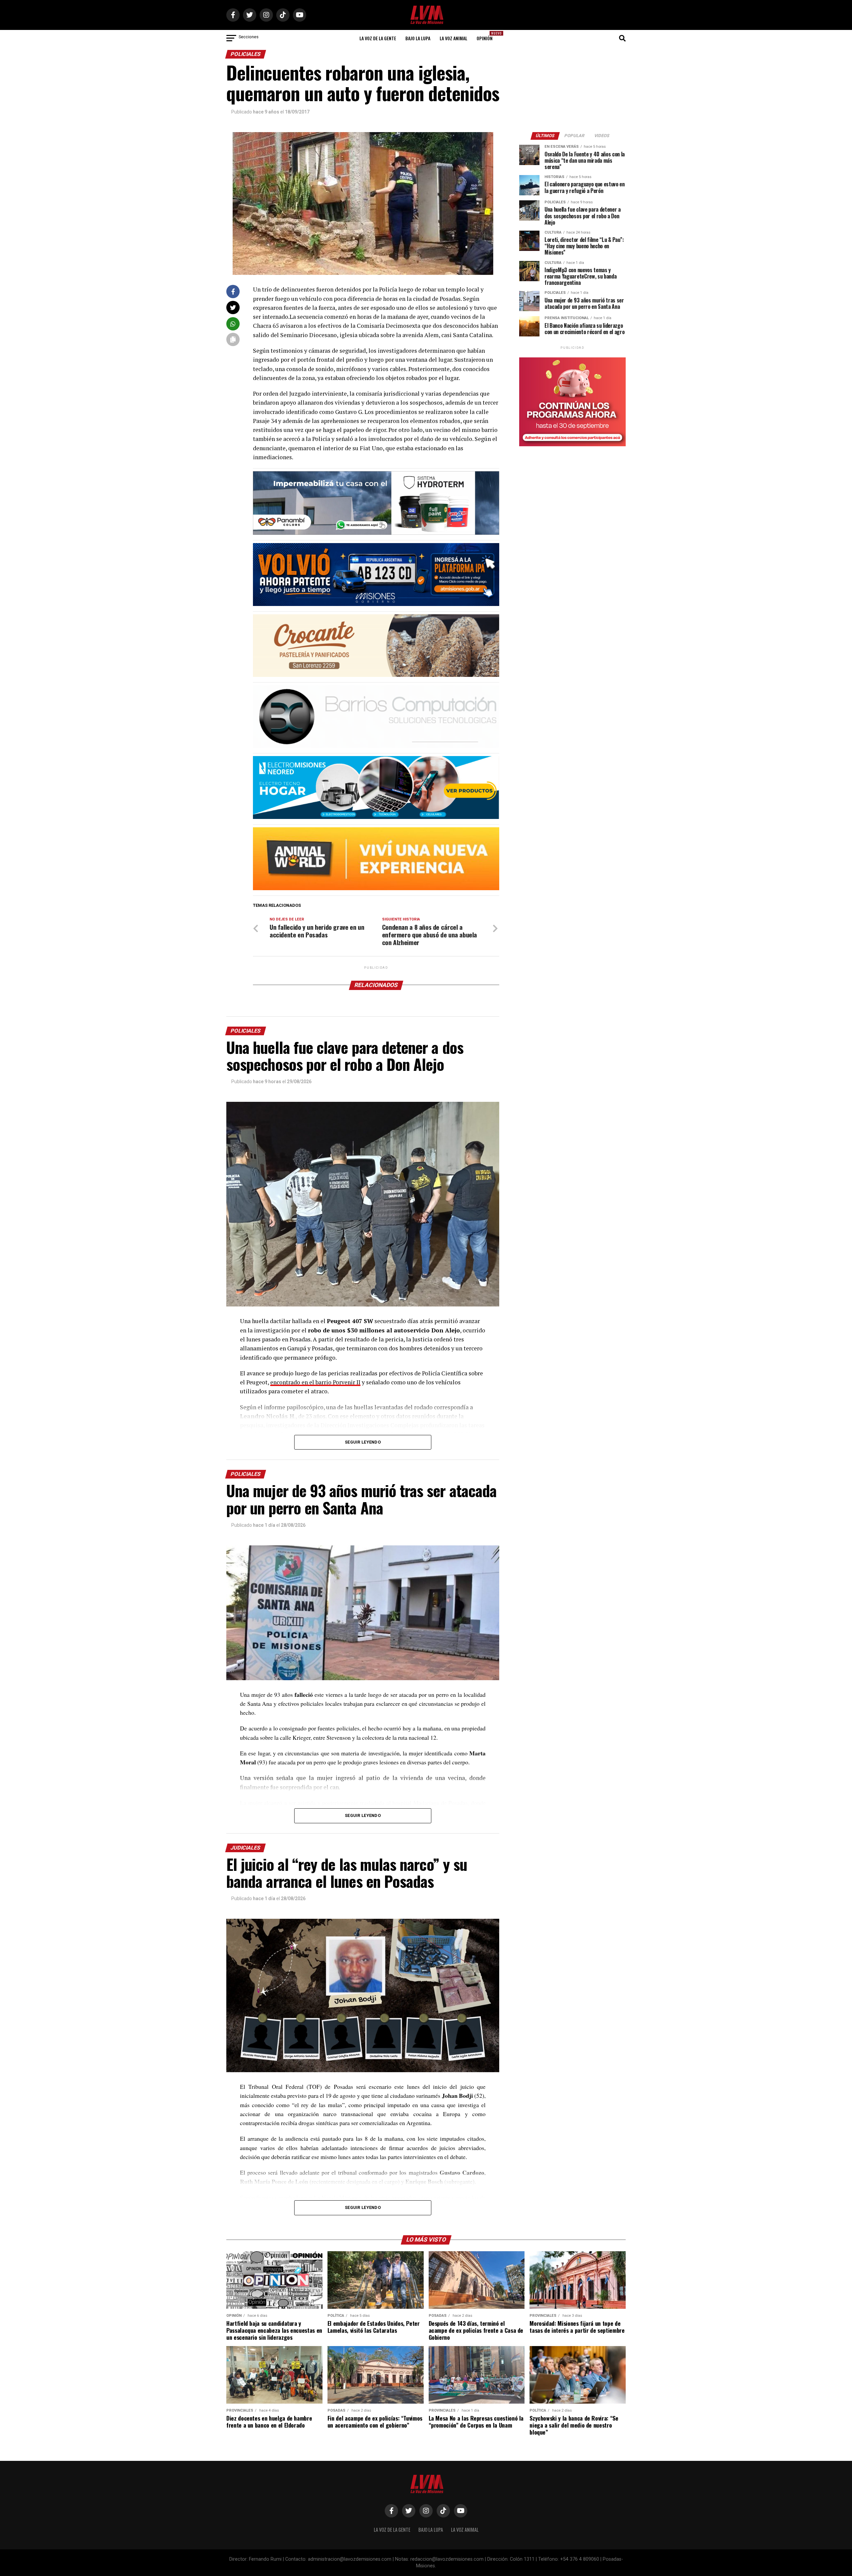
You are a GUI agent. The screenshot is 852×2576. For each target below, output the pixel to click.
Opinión (487, 36)
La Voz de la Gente (378, 38)
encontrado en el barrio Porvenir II (315, 1382)
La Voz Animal (453, 38)
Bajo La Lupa (418, 38)
